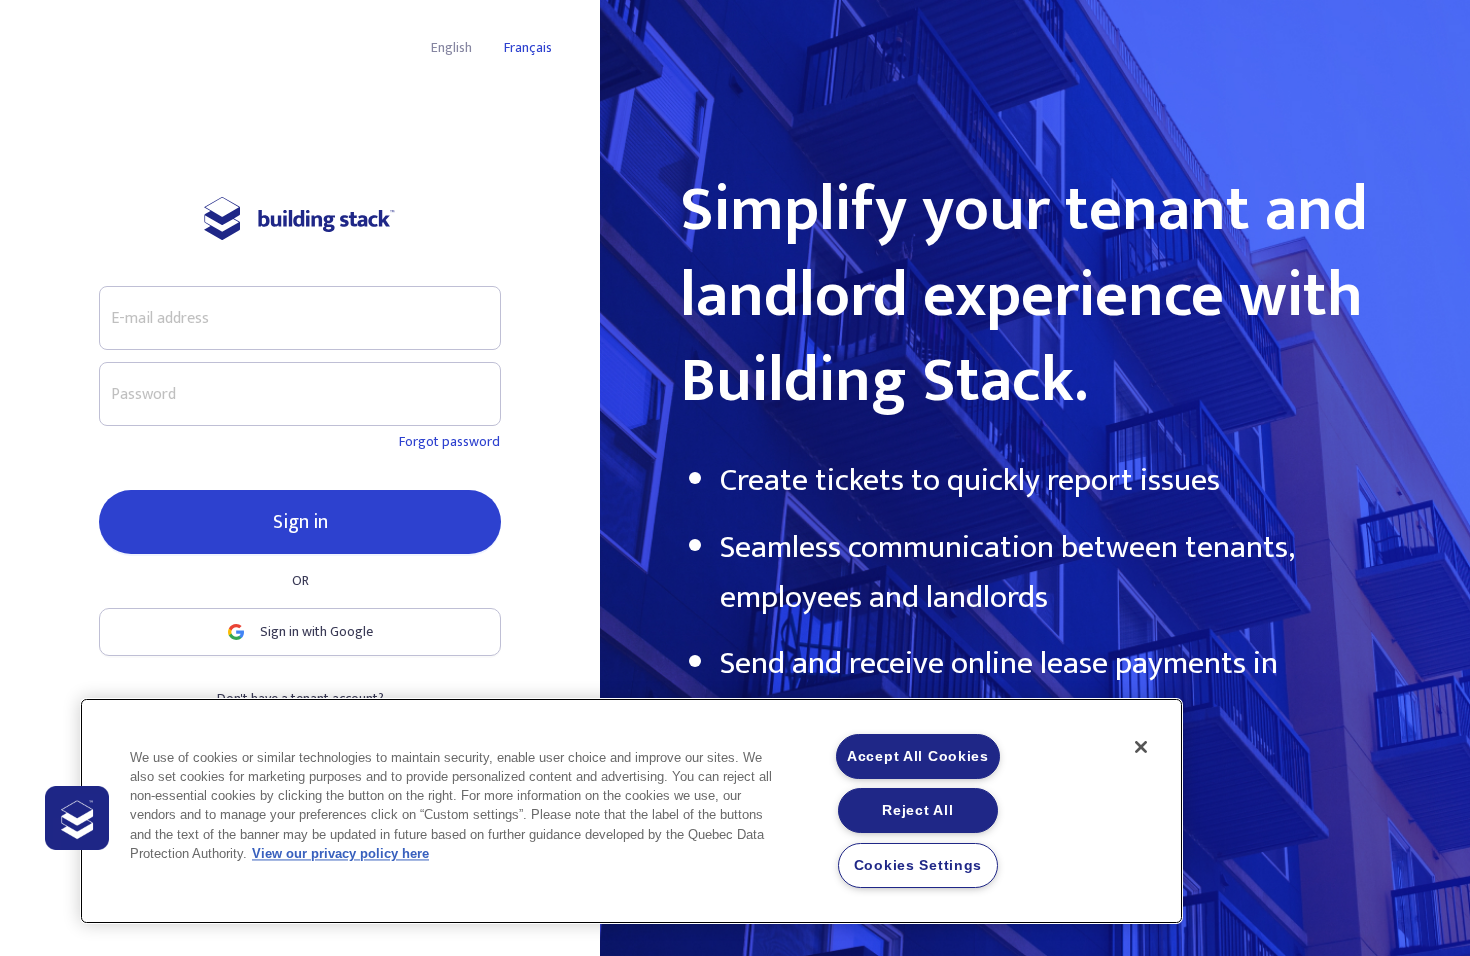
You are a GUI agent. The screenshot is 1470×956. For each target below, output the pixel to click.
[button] (77, 818)
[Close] (1141, 747)
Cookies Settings (918, 865)
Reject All (917, 810)
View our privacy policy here (340, 853)
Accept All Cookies (918, 756)
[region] (631, 811)
